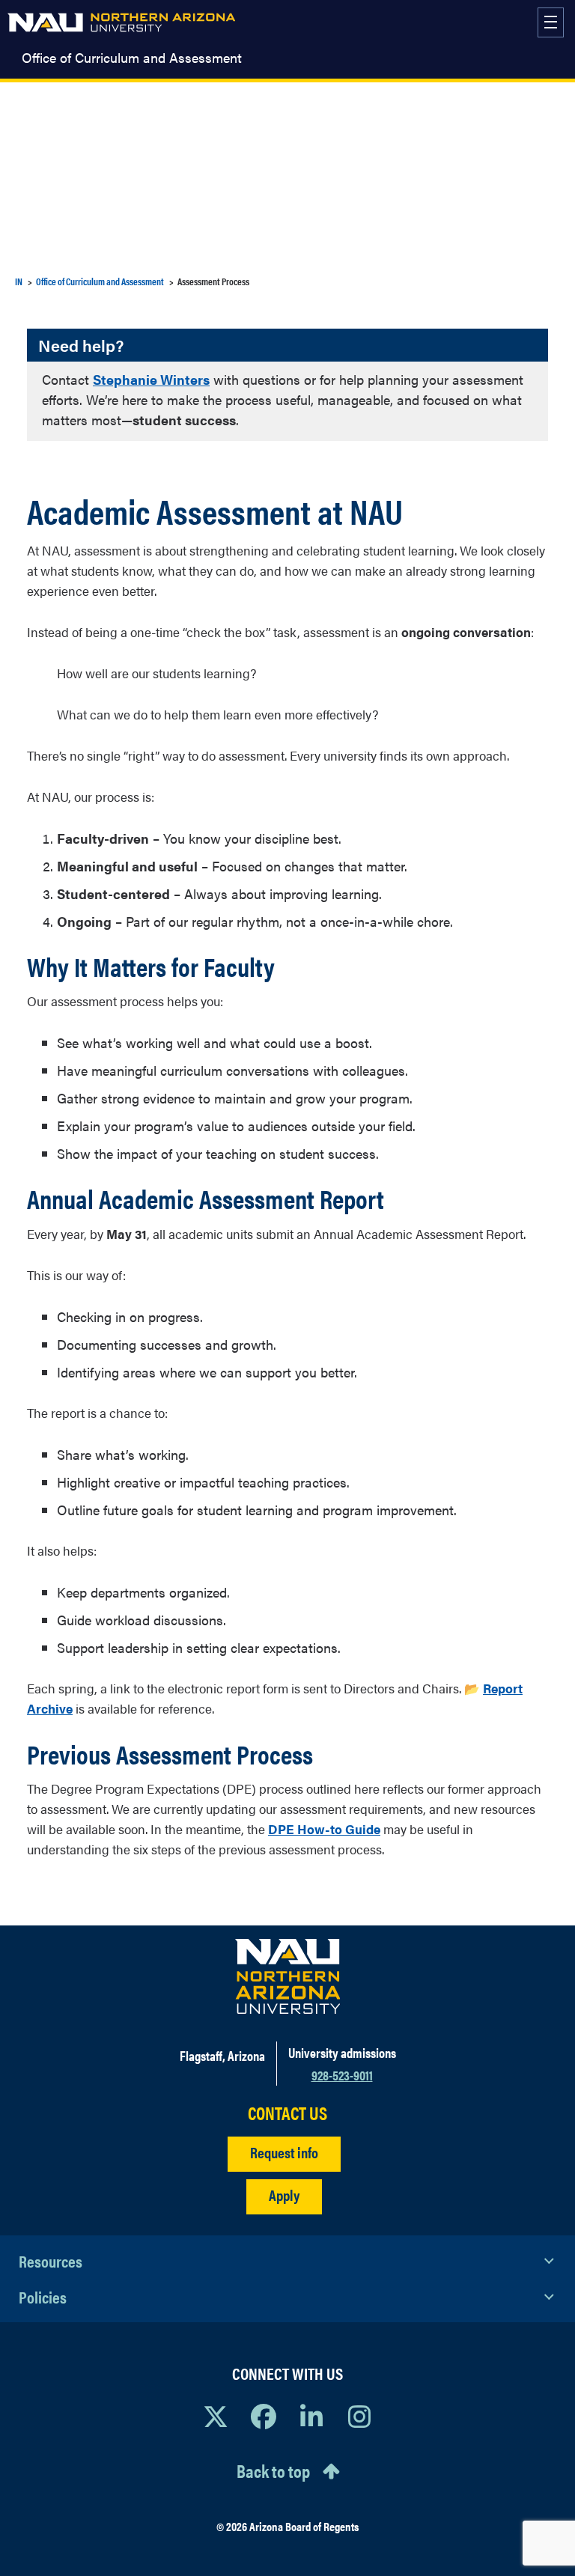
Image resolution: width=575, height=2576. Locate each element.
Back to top (273, 2470)
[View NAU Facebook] (264, 2416)
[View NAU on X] (216, 2416)
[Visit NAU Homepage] (288, 1976)
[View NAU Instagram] (359, 2416)
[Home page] (121, 22)
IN (19, 281)
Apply (284, 2195)
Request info (284, 2152)
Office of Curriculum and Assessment (132, 58)
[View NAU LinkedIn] (311, 2416)
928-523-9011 (342, 2075)
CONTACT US (287, 2113)
